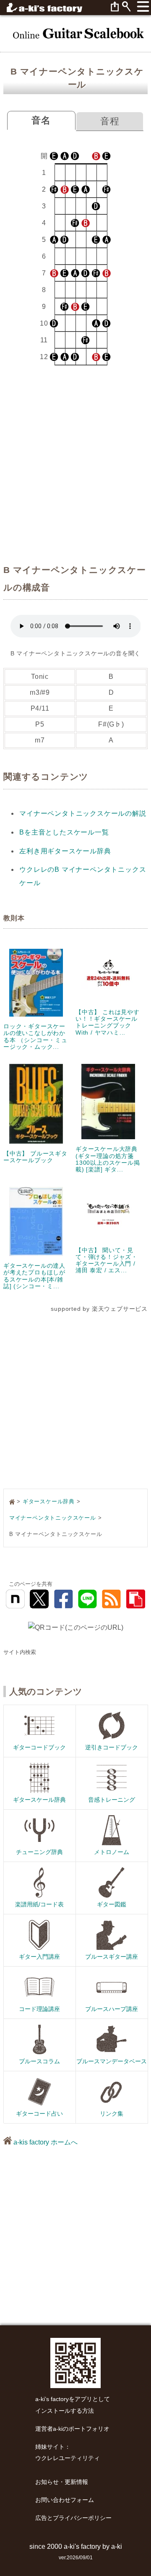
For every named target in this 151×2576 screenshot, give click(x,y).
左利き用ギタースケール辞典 (65, 851)
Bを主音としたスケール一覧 (64, 832)
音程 (110, 121)
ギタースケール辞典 (49, 1501)
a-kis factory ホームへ (45, 2142)
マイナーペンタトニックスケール (53, 1518)
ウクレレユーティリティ (68, 2458)
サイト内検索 (20, 1652)
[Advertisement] (75, 466)
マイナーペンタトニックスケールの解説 (83, 813)
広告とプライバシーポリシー (73, 2518)
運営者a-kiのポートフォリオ (72, 2429)
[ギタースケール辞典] (75, 33)
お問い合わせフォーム (65, 2500)
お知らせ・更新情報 (62, 2482)
